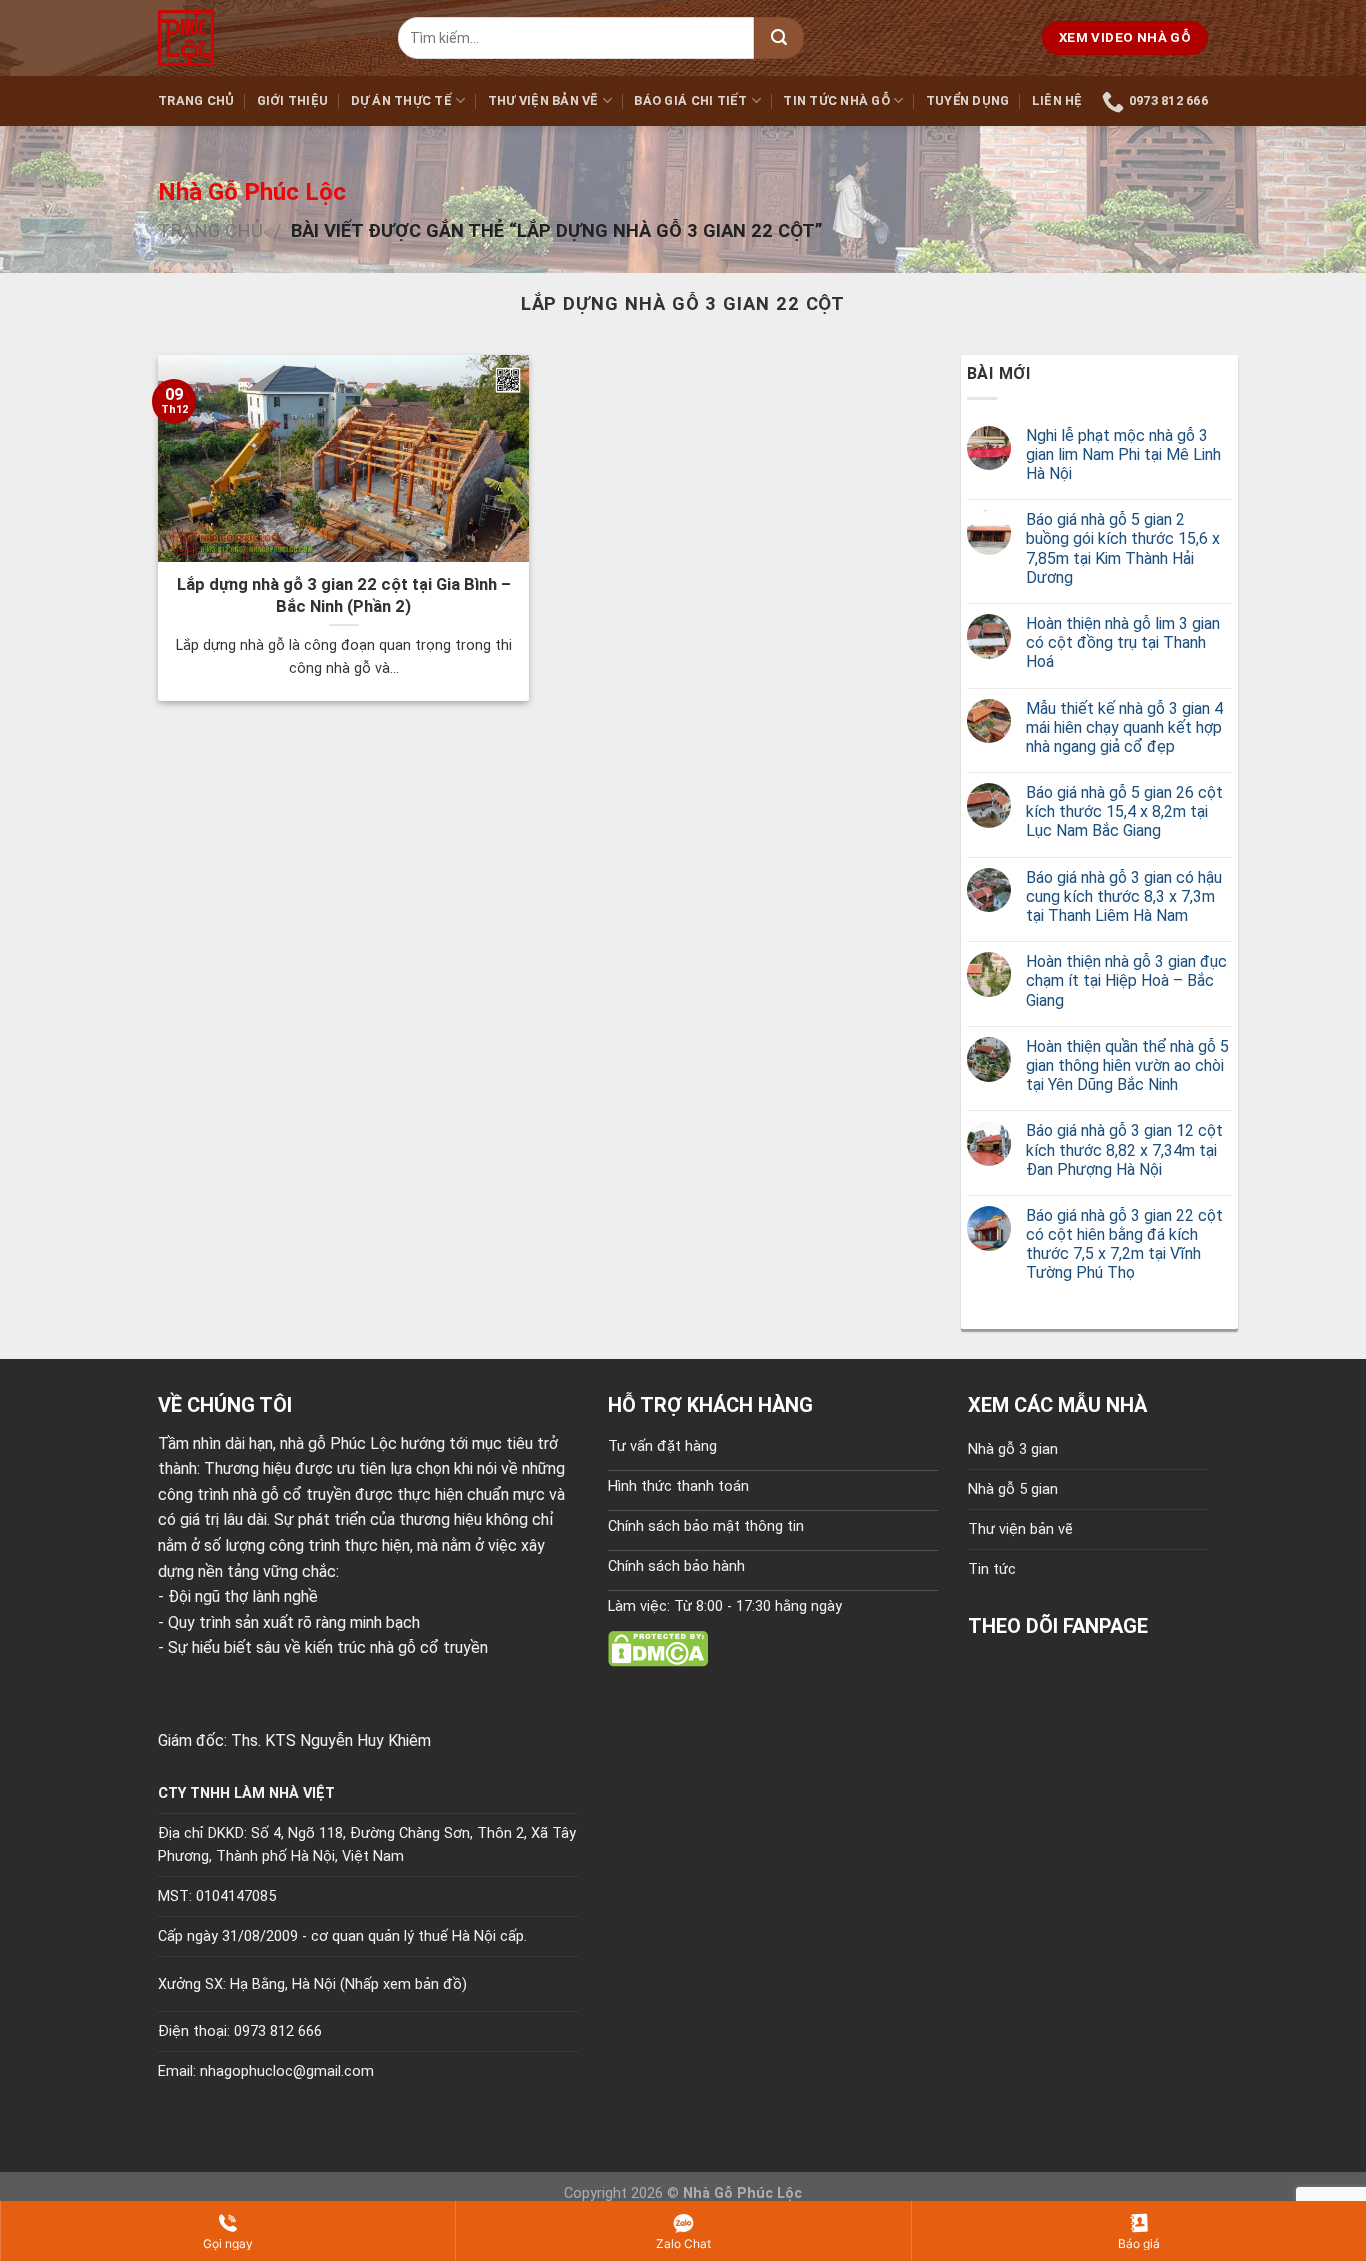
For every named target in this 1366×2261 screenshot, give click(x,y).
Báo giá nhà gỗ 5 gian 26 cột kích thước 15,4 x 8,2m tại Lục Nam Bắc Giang (1124, 811)
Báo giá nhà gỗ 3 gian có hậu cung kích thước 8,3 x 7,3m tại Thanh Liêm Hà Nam (1124, 896)
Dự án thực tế (401, 100)
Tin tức (992, 1569)
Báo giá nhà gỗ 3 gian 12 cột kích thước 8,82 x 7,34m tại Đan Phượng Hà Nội (1124, 1149)
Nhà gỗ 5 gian (1013, 1489)
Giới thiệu (293, 100)
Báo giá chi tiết (690, 100)
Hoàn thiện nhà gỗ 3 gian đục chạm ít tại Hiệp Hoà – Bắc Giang (1126, 980)
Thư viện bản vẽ (543, 100)
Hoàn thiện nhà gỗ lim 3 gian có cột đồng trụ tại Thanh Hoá (1123, 642)
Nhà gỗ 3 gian (1013, 1449)
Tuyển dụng (968, 100)
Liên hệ (1057, 100)
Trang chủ (196, 100)
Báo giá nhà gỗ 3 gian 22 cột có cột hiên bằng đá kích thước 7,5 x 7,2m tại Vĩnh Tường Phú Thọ (1124, 1244)
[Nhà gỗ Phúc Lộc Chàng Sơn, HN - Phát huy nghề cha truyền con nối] (263, 38)
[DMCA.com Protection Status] (658, 1647)
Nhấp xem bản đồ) (406, 1984)
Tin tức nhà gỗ (836, 100)
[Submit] (779, 38)
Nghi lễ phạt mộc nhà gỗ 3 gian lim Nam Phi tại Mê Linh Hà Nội (1123, 454)
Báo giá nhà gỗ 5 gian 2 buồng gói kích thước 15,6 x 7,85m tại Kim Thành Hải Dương (1123, 548)
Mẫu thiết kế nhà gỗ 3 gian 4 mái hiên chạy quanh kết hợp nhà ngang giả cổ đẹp (1124, 727)
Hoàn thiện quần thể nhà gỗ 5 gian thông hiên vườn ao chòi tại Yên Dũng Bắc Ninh (1127, 1065)
